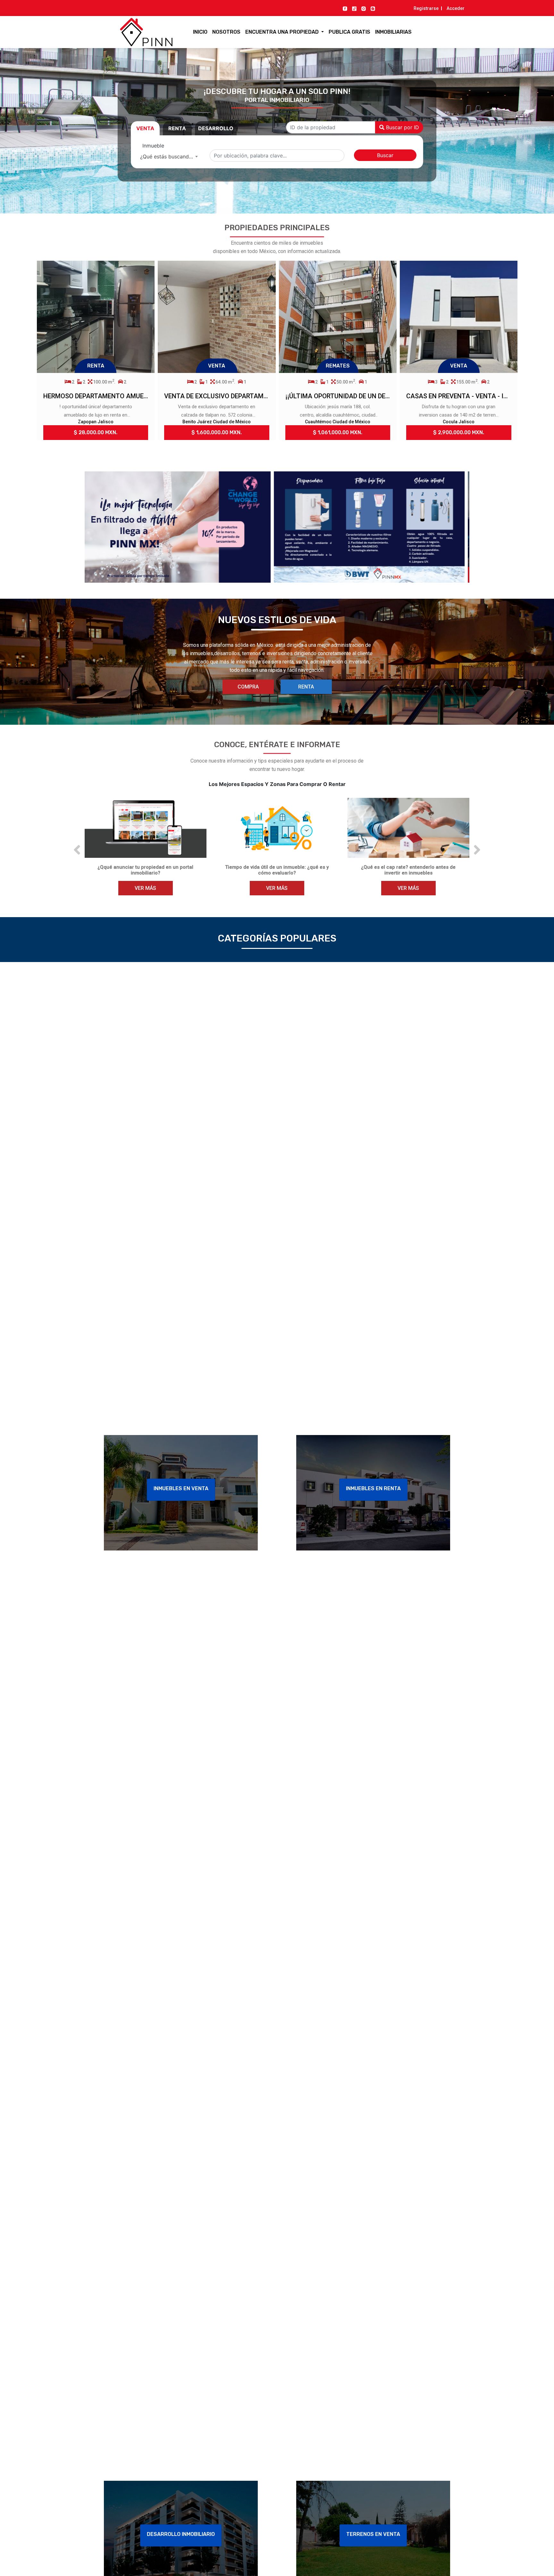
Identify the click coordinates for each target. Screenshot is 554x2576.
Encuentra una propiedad (283, 32)
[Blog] (373, 8)
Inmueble (153, 146)
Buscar (385, 155)
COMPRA (248, 687)
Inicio (200, 32)
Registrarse (426, 8)
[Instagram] (364, 8)
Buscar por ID (402, 127)
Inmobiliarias (393, 32)
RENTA (306, 687)
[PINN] (134, 32)
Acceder (456, 8)
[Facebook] (345, 8)
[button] (77, 850)
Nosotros (226, 32)
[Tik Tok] (354, 8)
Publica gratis (349, 32)
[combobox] (169, 156)
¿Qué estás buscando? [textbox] (167, 156)
